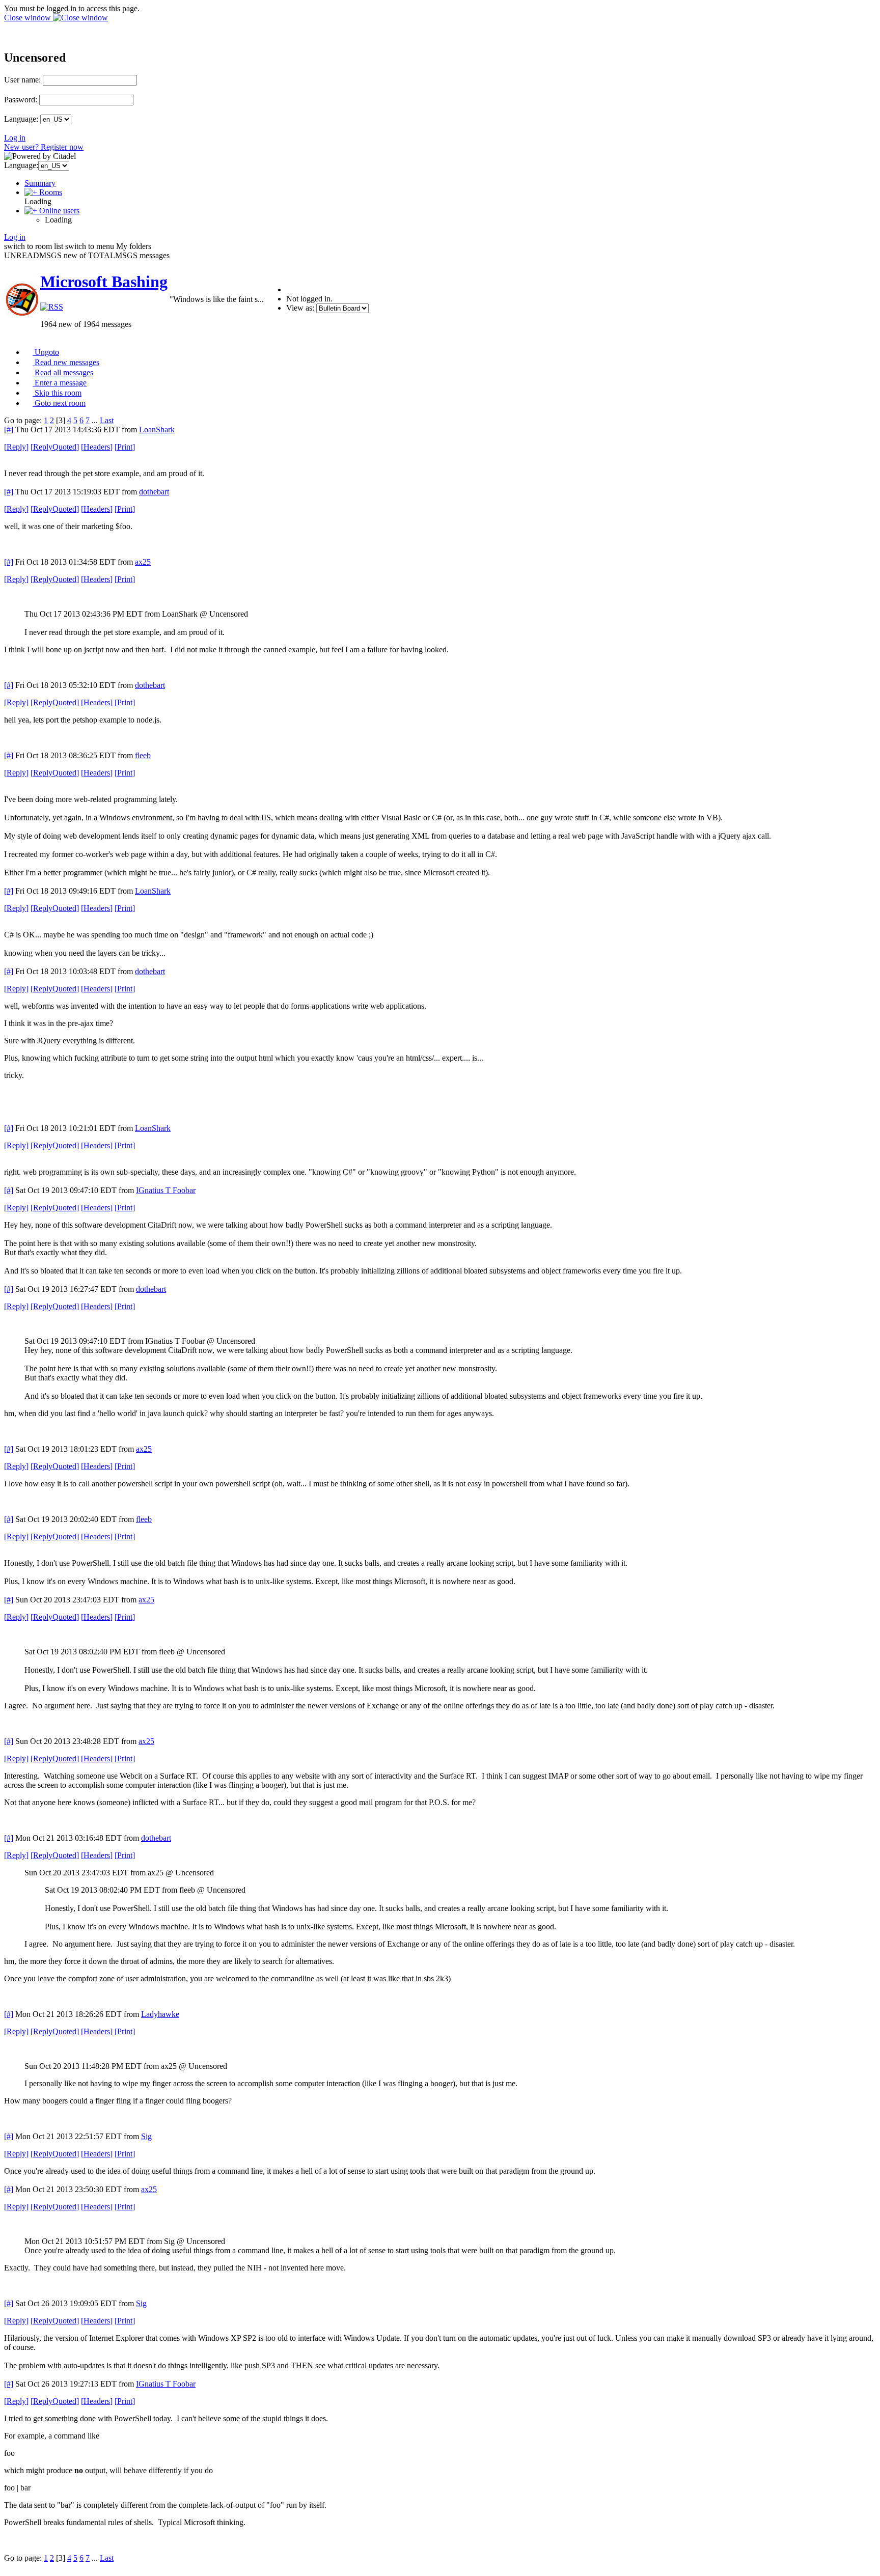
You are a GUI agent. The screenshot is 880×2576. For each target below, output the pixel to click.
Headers (97, 447)
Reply (16, 447)
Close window (29, 18)
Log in (15, 138)
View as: (300, 308)
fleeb (143, 755)
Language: (21, 119)
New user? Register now (44, 147)
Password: (21, 100)
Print (125, 447)
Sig (146, 2136)
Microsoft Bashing (104, 282)
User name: (22, 80)
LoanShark (157, 430)
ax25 (143, 562)
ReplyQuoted (55, 447)
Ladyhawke (160, 2014)
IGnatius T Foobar (166, 1190)
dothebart (154, 492)
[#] (9, 430)
